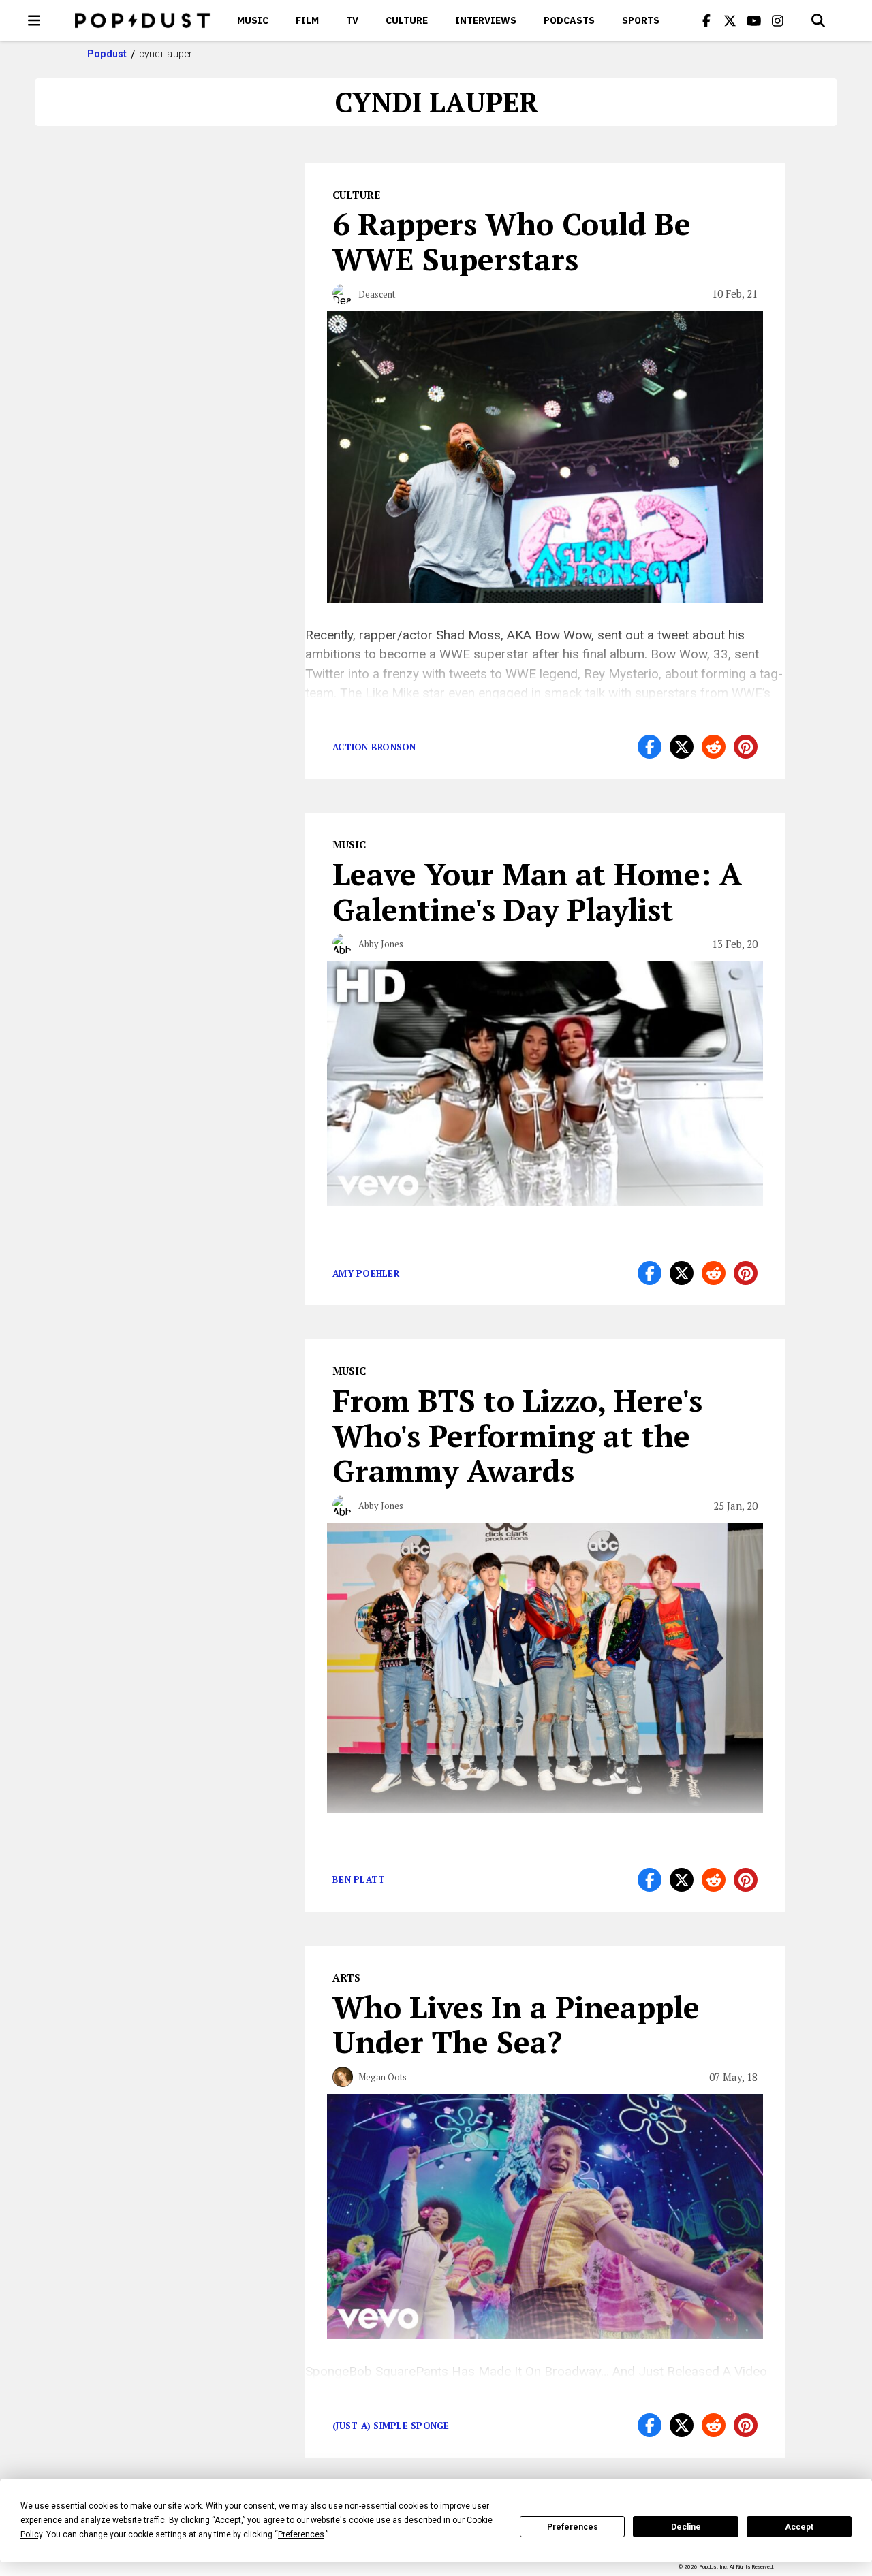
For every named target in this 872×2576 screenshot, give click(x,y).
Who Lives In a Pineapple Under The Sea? (516, 2024)
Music (253, 20)
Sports (641, 20)
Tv (352, 20)
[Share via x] (682, 747)
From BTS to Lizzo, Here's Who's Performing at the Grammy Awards (517, 1435)
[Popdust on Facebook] (706, 20)
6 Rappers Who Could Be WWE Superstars (512, 241)
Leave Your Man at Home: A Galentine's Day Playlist (537, 891)
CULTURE (407, 20)
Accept (799, 2527)
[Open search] (818, 20)
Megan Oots (383, 2077)
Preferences (573, 2527)
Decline (686, 2527)
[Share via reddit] (714, 747)
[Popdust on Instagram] (778, 20)
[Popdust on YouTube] (754, 20)
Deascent (377, 294)
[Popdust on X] (730, 20)
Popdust (107, 54)
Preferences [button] (301, 2534)
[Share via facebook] (650, 747)
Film (307, 20)
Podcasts (569, 20)
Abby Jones (381, 944)
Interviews (486, 20)
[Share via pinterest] (746, 747)
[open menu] (34, 20)
